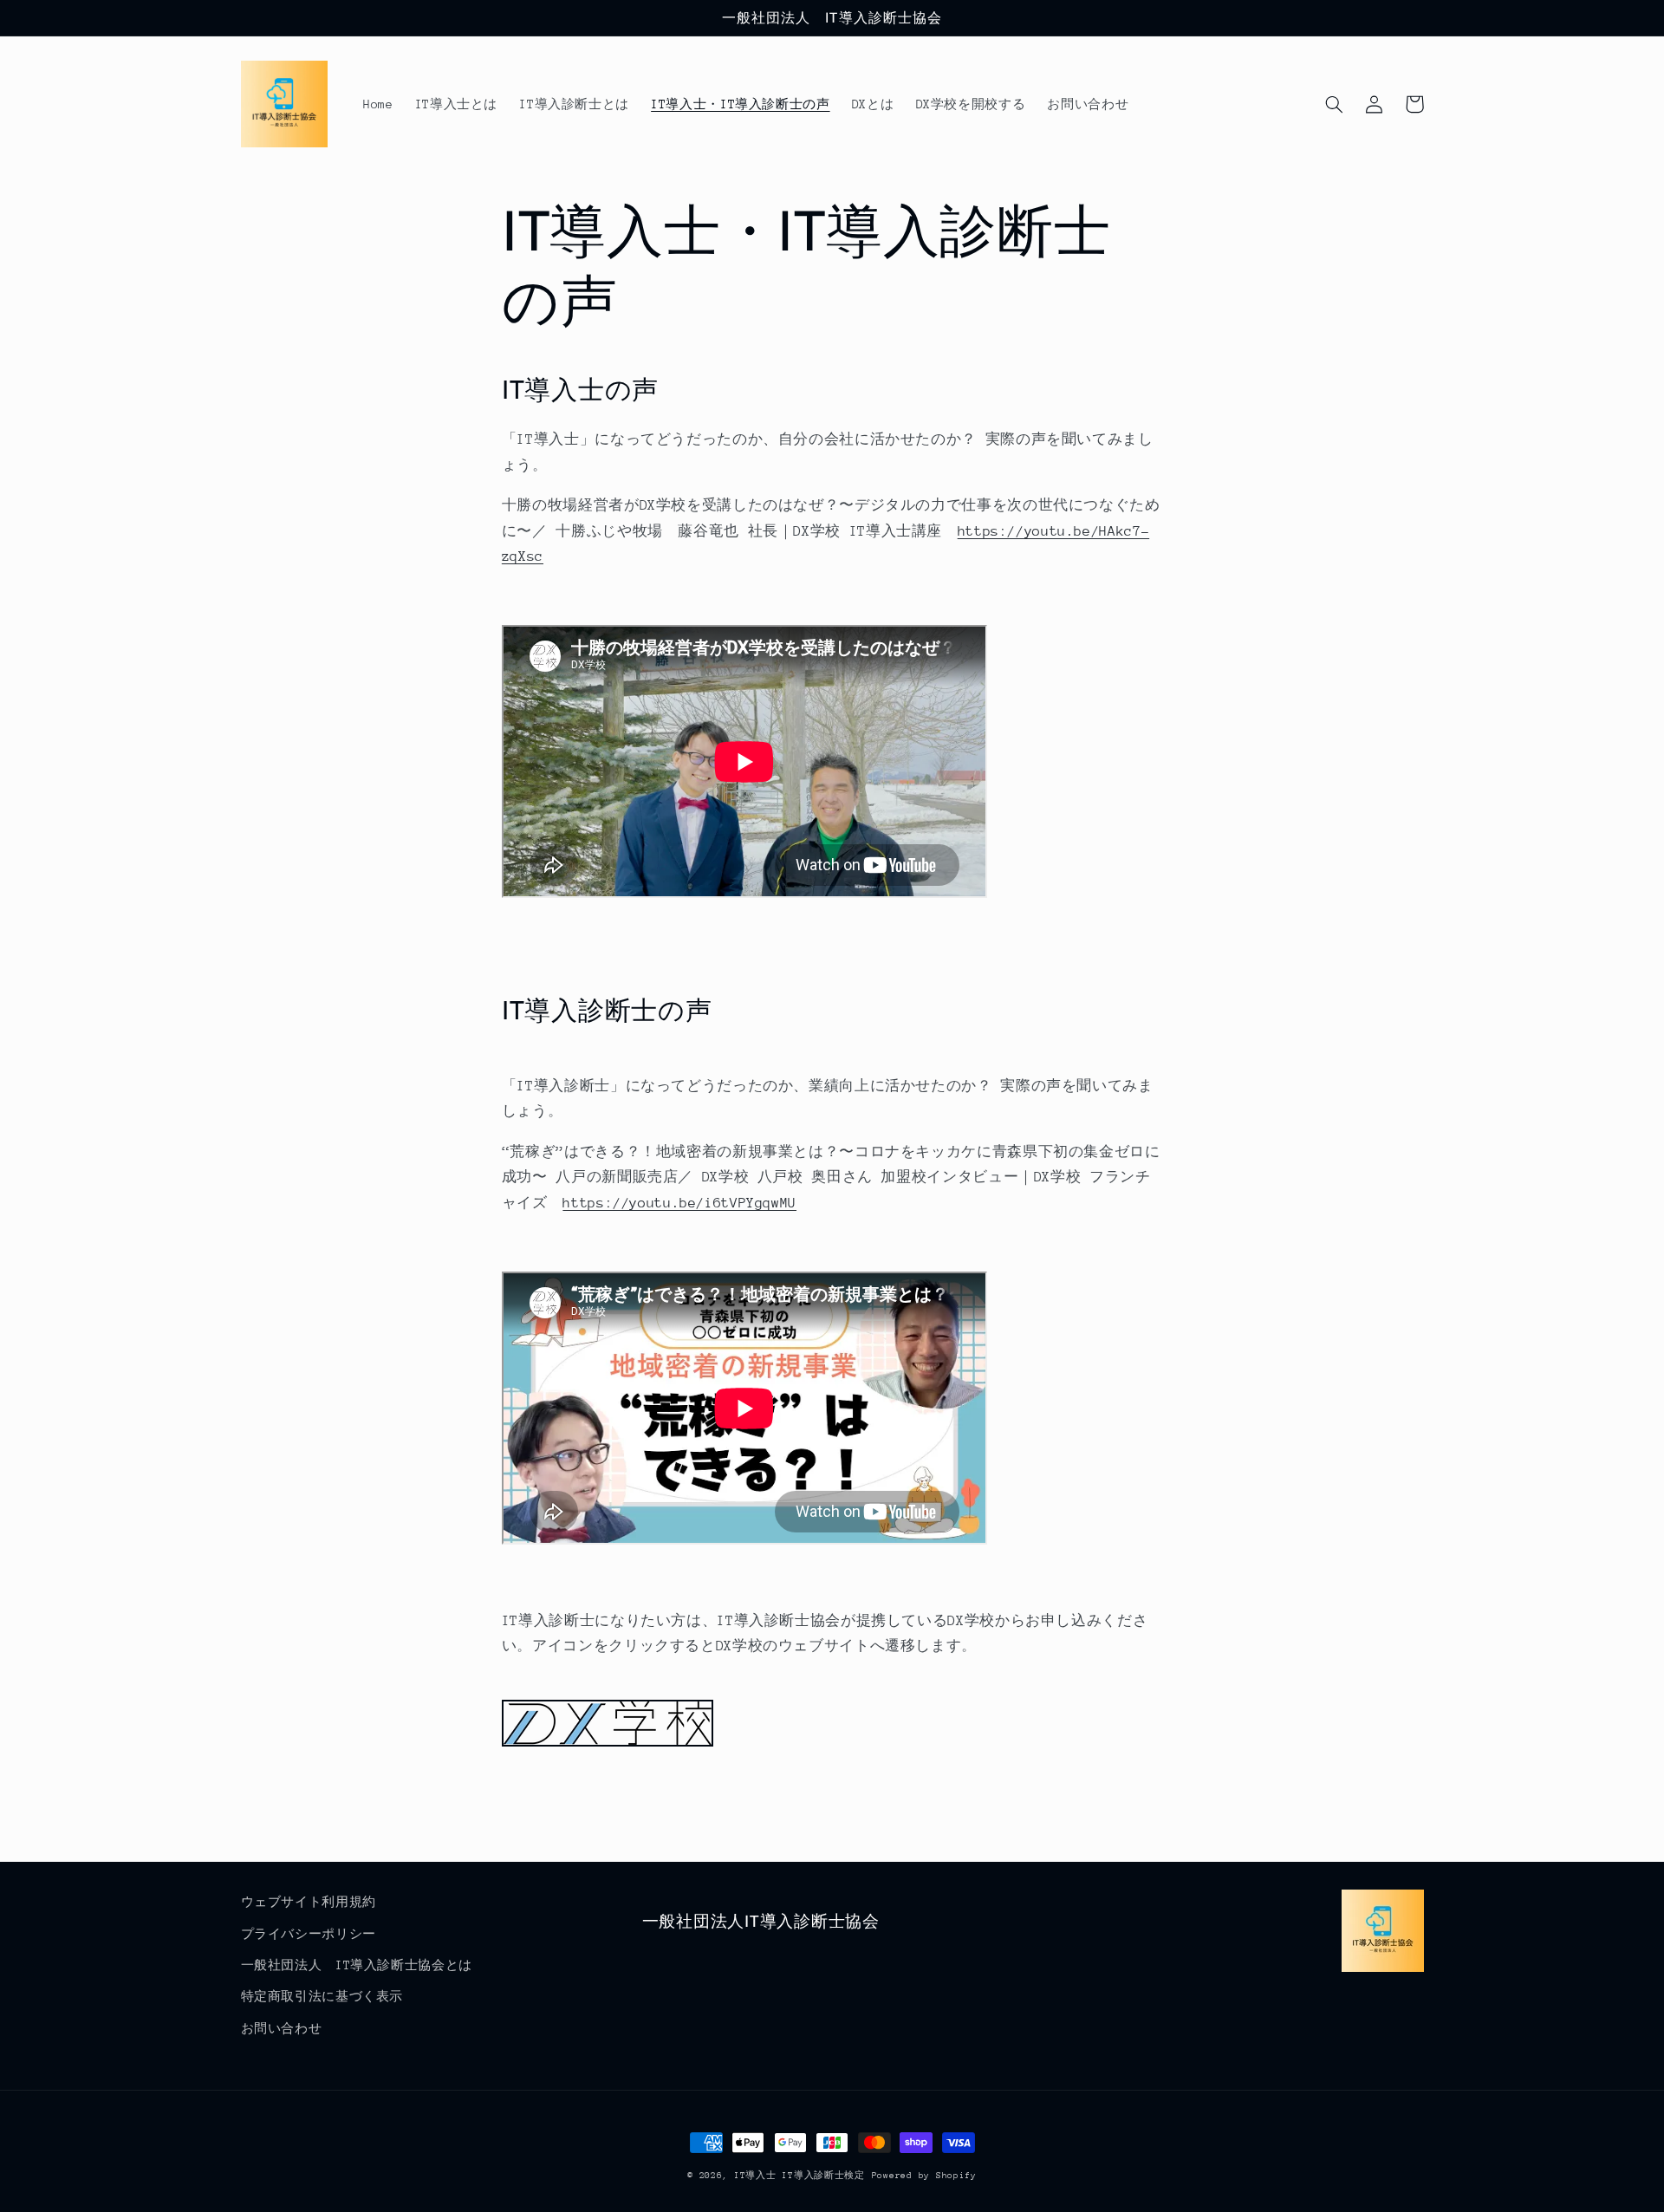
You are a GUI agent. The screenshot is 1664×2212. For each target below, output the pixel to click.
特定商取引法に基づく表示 (322, 1996)
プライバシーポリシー (309, 1934)
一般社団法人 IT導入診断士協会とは (357, 1965)
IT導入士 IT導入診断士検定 (799, 2176)
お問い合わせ (282, 2028)
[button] (1335, 104)
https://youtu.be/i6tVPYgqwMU (679, 1203)
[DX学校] (608, 1742)
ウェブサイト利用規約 (309, 1902)
